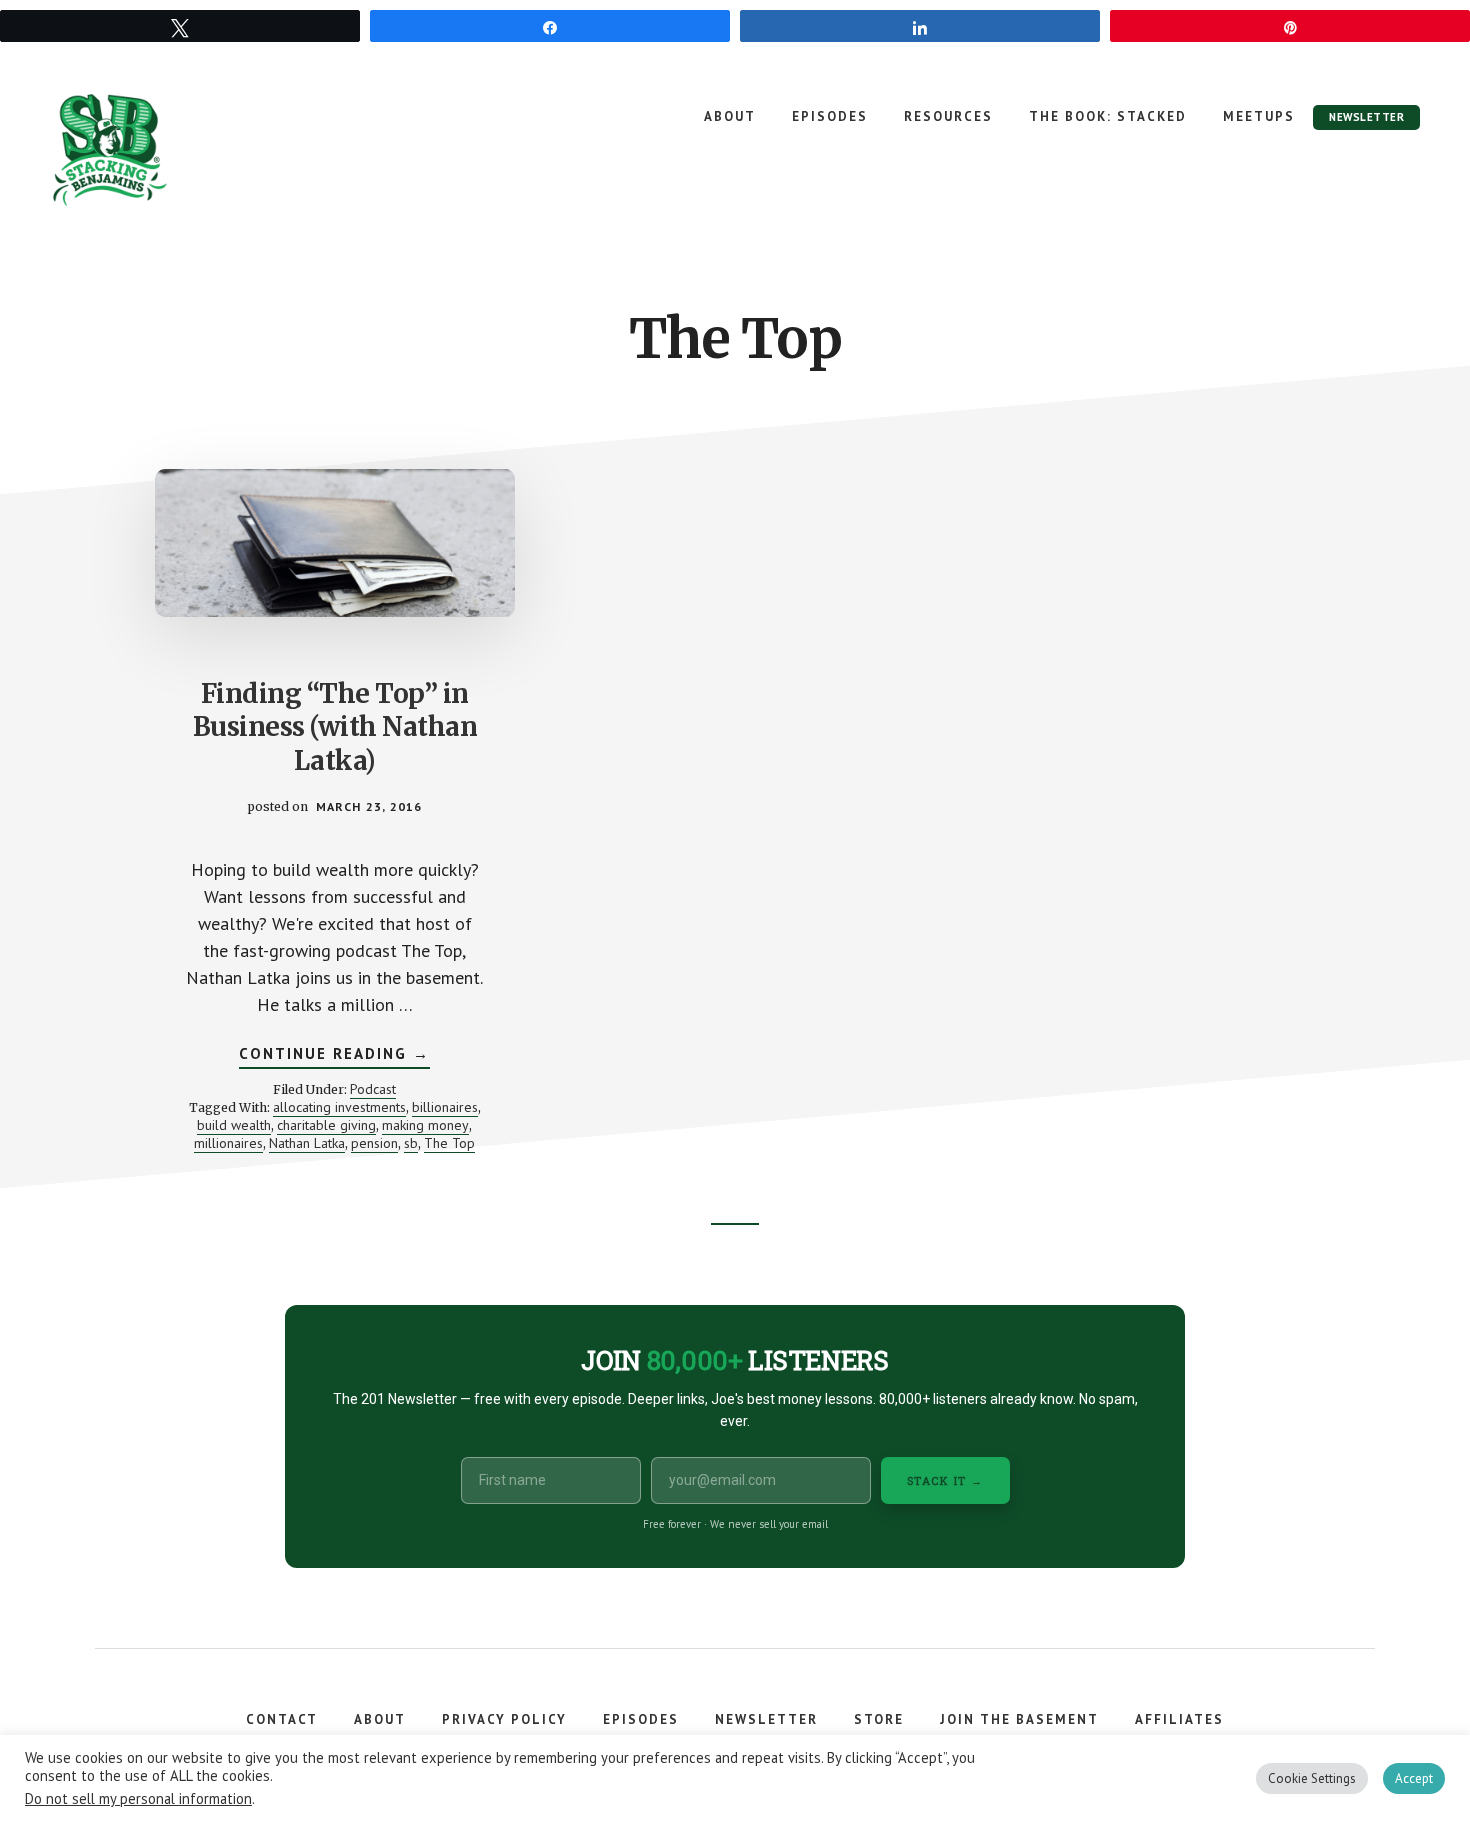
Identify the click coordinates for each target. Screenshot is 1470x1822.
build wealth (234, 1125)
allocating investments (339, 1107)
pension (374, 1143)
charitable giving (326, 1125)
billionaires (445, 1107)
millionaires (228, 1143)
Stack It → (945, 1480)
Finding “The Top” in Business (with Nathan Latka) (335, 727)
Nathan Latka (307, 1143)
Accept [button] (1414, 1778)
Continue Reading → (334, 1056)
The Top (449, 1143)
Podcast (373, 1089)
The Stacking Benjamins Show (175, 150)
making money (425, 1125)
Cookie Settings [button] (1312, 1778)
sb (411, 1143)
